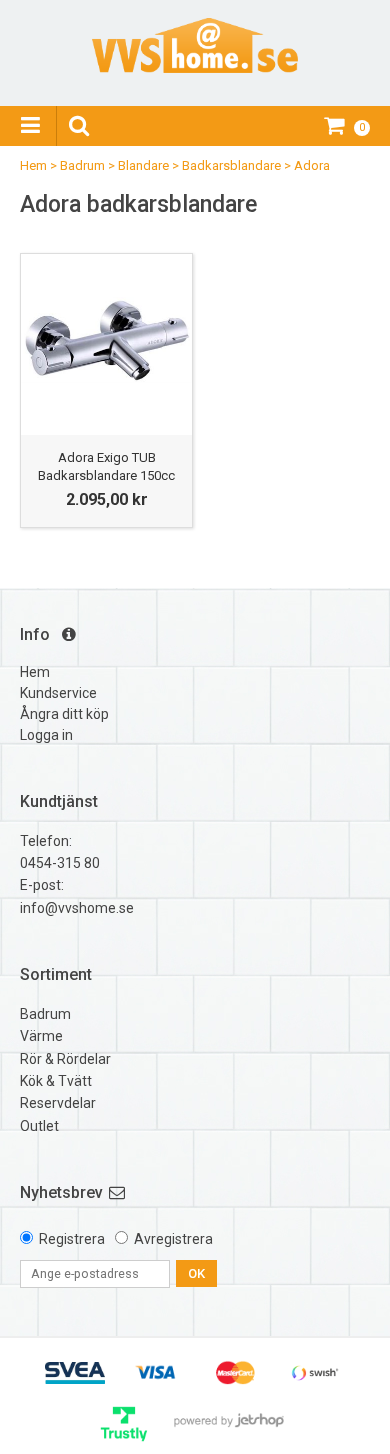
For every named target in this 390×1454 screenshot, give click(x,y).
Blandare (143, 165)
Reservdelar (58, 1103)
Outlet (39, 1126)
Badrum (82, 165)
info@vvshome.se (77, 908)
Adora (312, 165)
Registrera (72, 1239)
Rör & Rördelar (65, 1059)
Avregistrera (173, 1239)
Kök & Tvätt (56, 1081)
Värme (41, 1036)
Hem (33, 165)
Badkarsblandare (231, 165)
